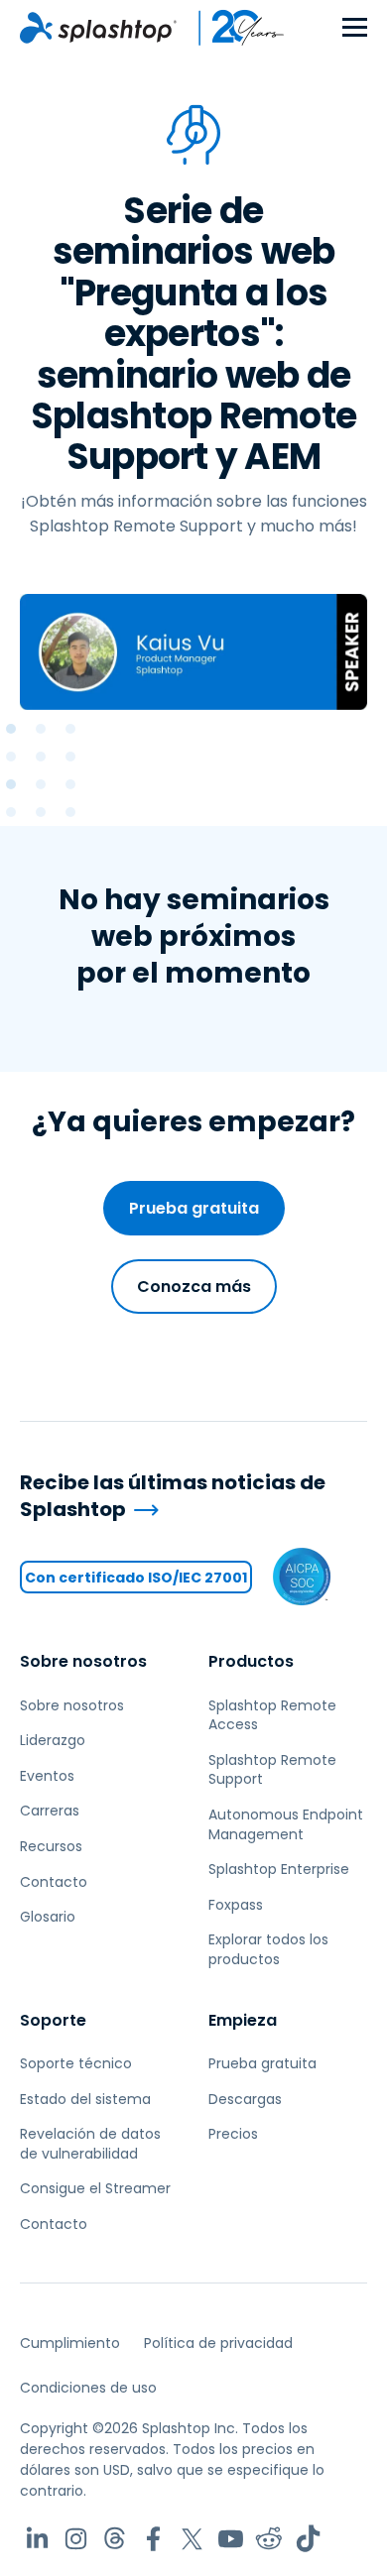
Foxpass (236, 1905)
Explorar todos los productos (268, 1949)
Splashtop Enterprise (279, 1869)
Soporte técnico (76, 2063)
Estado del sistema (85, 2099)
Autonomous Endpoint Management (286, 1824)
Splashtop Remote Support (272, 1770)
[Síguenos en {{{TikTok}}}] (308, 2539)
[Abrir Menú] (355, 28)
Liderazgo (53, 1740)
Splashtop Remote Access (272, 1715)
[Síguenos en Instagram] (76, 2539)
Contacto (54, 1882)
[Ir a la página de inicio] (98, 28)
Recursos (51, 1846)
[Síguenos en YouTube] (231, 2539)
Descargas (245, 2099)
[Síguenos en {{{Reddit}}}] (269, 2539)
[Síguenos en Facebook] (153, 2539)
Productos (251, 1661)
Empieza (243, 2020)
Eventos (47, 1776)
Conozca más (194, 1287)
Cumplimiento (70, 2343)
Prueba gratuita (194, 1208)
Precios (233, 2134)
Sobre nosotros (83, 1661)
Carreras (50, 1811)
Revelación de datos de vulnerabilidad (90, 2144)
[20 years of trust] (231, 28)
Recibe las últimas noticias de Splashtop (173, 1496)
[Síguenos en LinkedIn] (37, 2539)
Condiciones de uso (88, 2388)
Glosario (48, 1917)
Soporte (53, 2020)
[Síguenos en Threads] (115, 2539)
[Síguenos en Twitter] (192, 2539)
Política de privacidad (218, 2343)
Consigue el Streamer (95, 2188)
